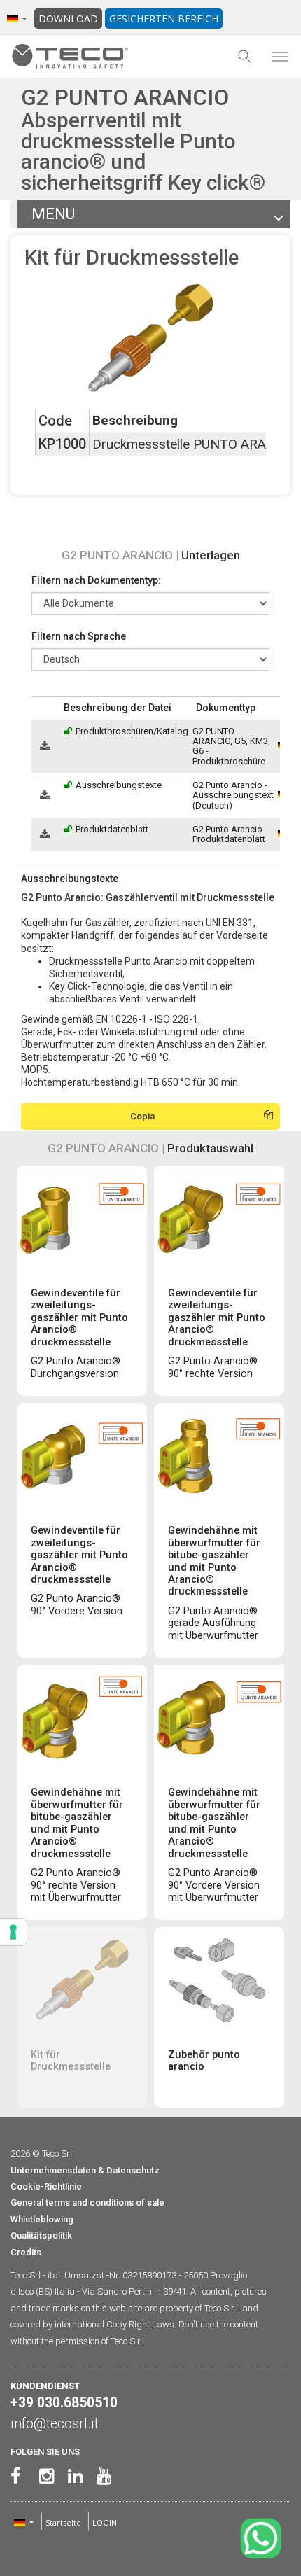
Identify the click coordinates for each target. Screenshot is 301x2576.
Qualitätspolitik (41, 2235)
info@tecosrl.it (55, 2424)
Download (68, 19)
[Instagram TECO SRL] (44, 2476)
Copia (142, 1116)
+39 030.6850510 (64, 2403)
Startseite (63, 2522)
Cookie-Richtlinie (46, 2186)
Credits (26, 2252)
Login (105, 2522)
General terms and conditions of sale (87, 2203)
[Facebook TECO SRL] (15, 2476)
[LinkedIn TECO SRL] (72, 2476)
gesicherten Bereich (164, 19)
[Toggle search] (245, 57)
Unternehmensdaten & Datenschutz (85, 2170)
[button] (38, 708)
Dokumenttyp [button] (226, 708)
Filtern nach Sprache (79, 636)
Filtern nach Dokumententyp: (96, 580)
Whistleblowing (42, 2219)
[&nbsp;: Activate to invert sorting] (45, 708)
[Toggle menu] (280, 57)
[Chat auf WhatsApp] (261, 2539)
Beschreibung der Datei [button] (118, 708)
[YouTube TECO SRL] (101, 2476)
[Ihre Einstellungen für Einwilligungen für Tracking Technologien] (13, 1932)
